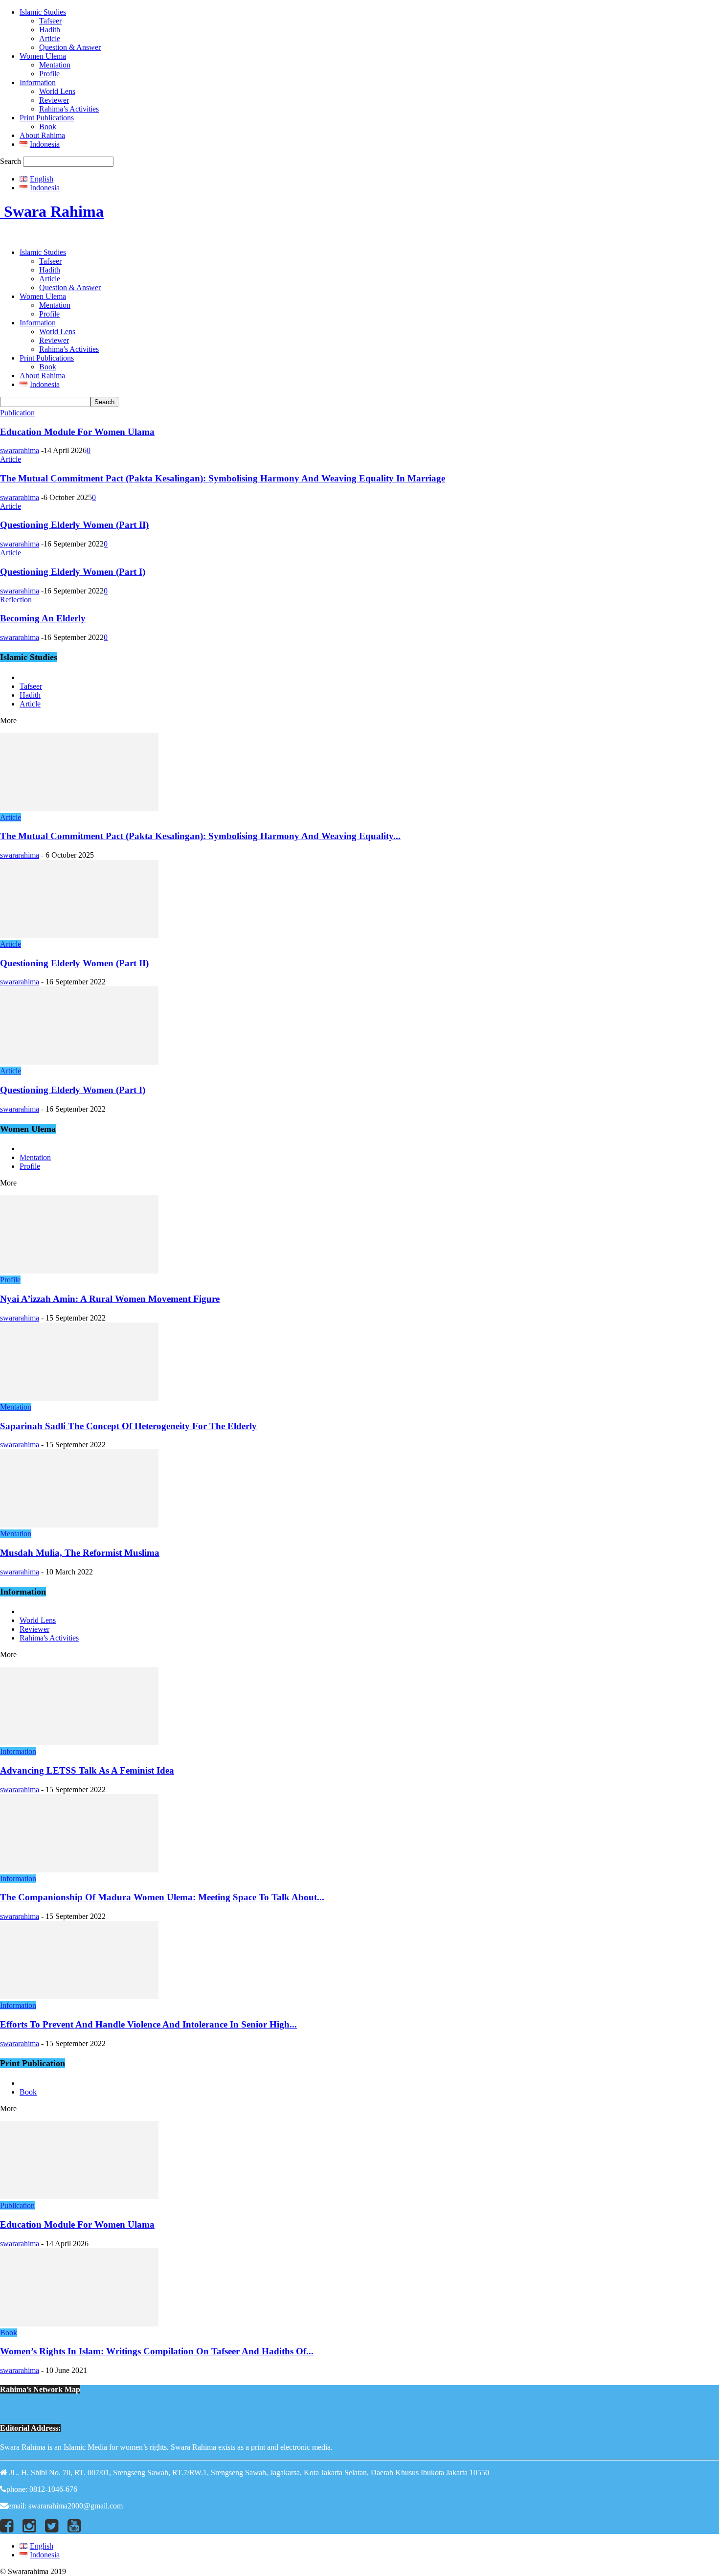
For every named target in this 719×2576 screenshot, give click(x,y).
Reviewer (54, 100)
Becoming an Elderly (43, 618)
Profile (49, 74)
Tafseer (50, 21)
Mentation (55, 65)
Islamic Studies (43, 12)
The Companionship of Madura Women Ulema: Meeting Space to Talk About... (162, 1897)
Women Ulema (43, 56)
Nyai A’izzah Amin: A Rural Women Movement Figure (110, 1299)
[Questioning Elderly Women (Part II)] (79, 935)
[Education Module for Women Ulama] (79, 2197)
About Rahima (42, 135)
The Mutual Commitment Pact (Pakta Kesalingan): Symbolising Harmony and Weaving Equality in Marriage (223, 478)
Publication (17, 413)
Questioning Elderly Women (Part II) (74, 525)
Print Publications (47, 118)
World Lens (57, 91)
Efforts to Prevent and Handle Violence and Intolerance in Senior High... (148, 2024)
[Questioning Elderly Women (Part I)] (79, 1062)
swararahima (20, 450)
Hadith (50, 30)
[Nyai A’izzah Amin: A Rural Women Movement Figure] (79, 1271)
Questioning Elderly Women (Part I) (73, 572)
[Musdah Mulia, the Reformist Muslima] (79, 1525)
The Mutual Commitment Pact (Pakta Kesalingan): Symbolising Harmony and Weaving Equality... (200, 836)
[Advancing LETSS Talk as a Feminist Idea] (79, 1743)
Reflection (16, 600)
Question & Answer (70, 47)
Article (50, 38)
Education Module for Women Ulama (77, 432)
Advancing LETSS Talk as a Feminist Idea (87, 1770)
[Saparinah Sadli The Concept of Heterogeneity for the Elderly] (79, 1398)
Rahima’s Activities (69, 109)
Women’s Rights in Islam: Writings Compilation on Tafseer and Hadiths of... (157, 2351)
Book (48, 126)
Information (38, 82)
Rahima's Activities (49, 1638)
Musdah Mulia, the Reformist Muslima (80, 1553)
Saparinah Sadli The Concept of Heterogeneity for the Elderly (128, 1426)
